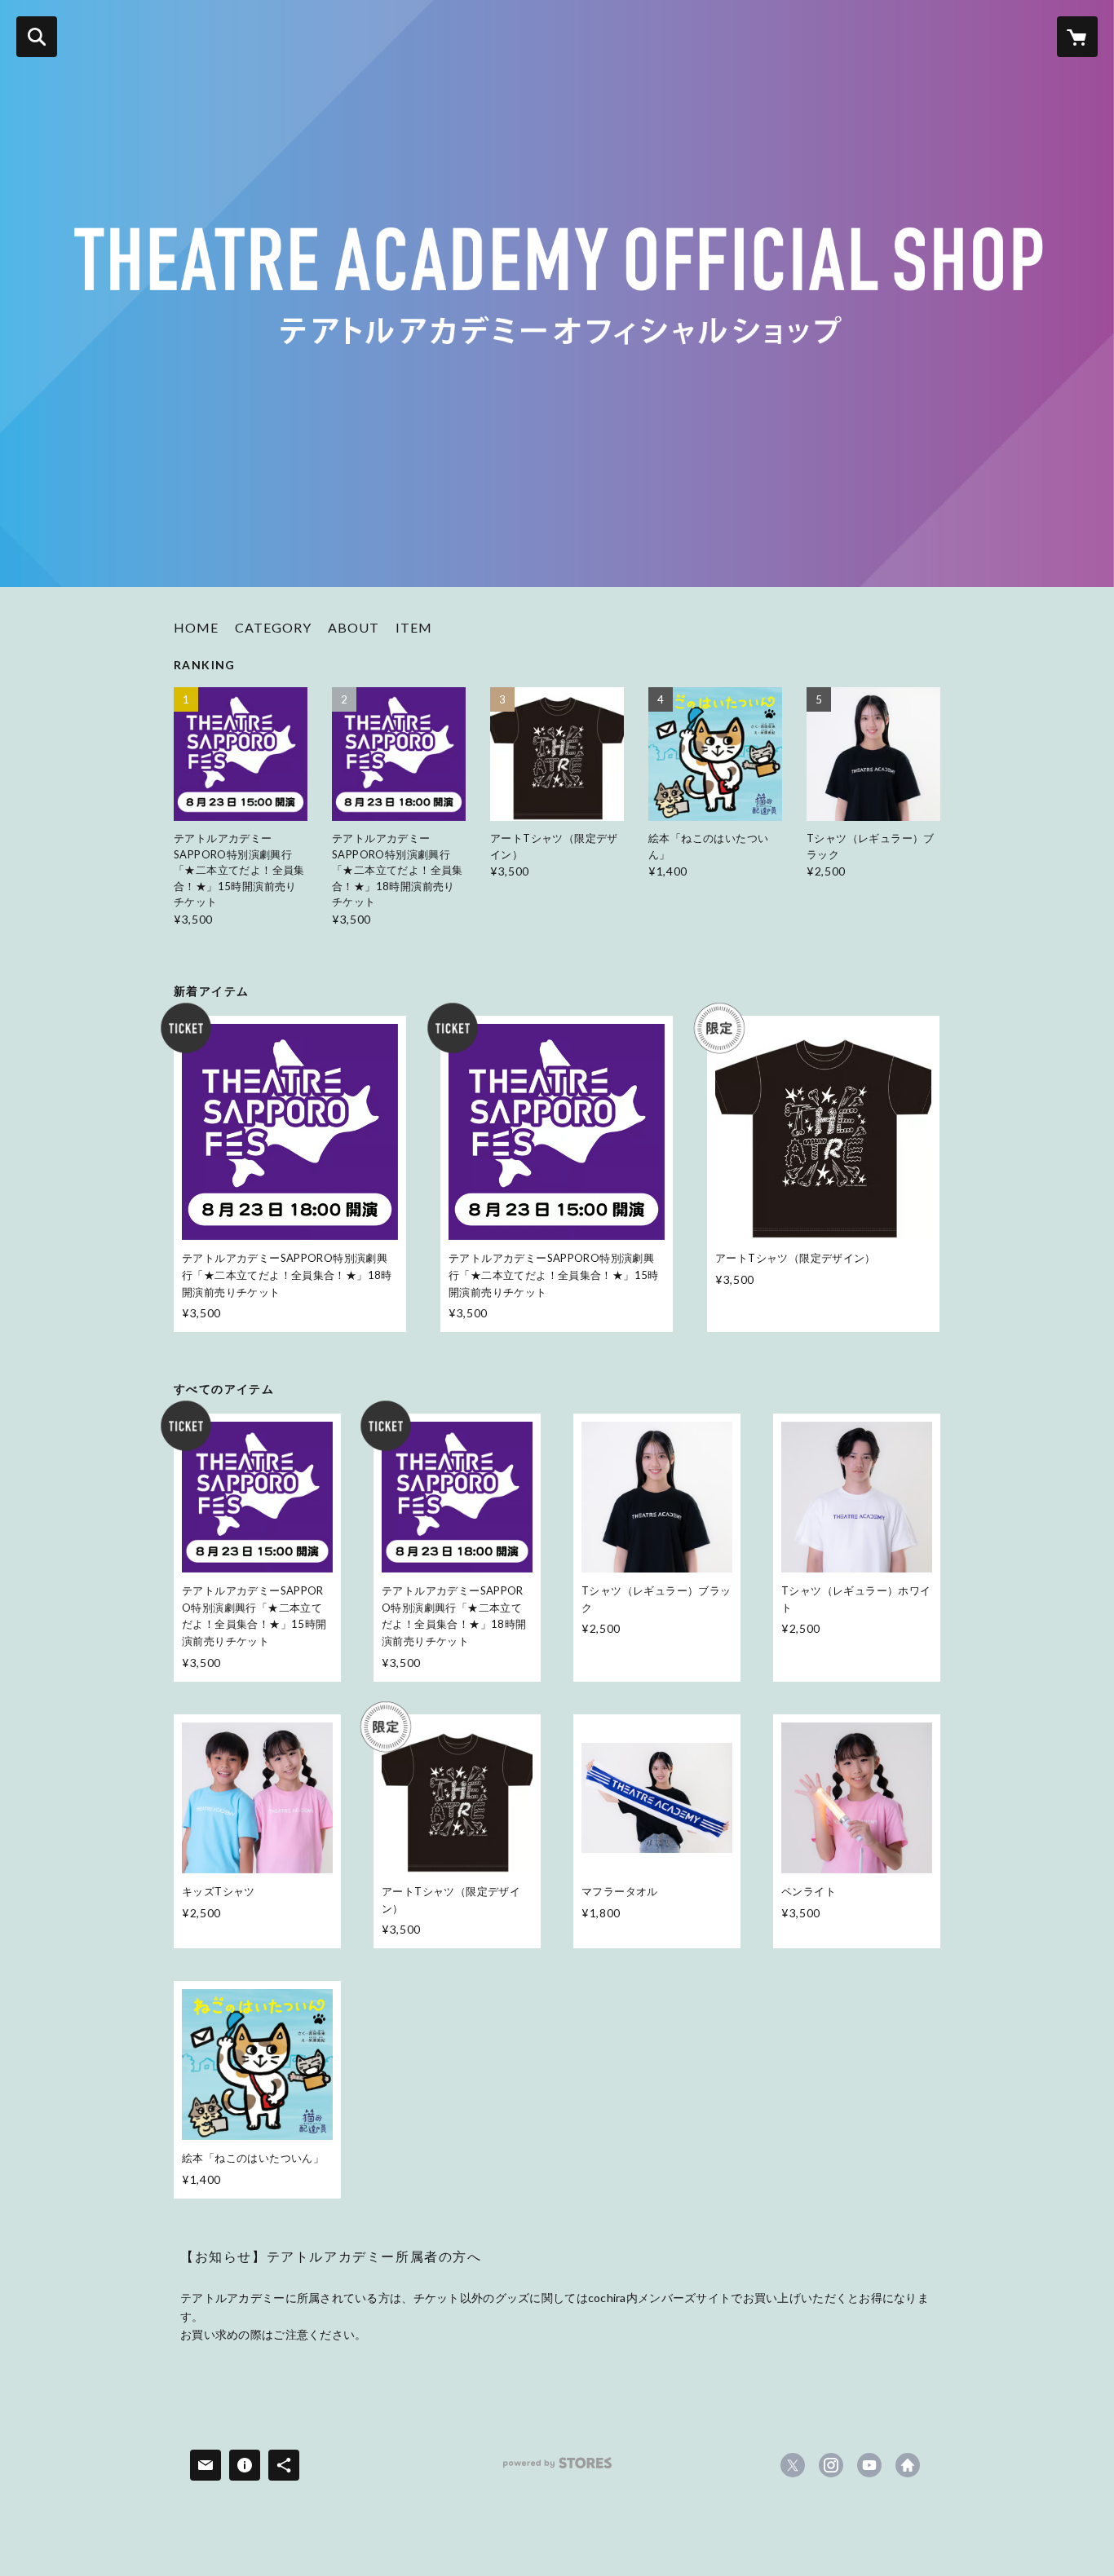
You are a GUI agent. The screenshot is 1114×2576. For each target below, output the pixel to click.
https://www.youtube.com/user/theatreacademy (869, 2465)
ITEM (414, 627)
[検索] (37, 37)
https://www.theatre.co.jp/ (908, 2465)
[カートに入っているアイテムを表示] (1077, 37)
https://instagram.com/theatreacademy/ (831, 2465)
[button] (273, 631)
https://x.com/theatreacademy (793, 2465)
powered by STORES (557, 2469)
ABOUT (354, 627)
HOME (196, 627)
